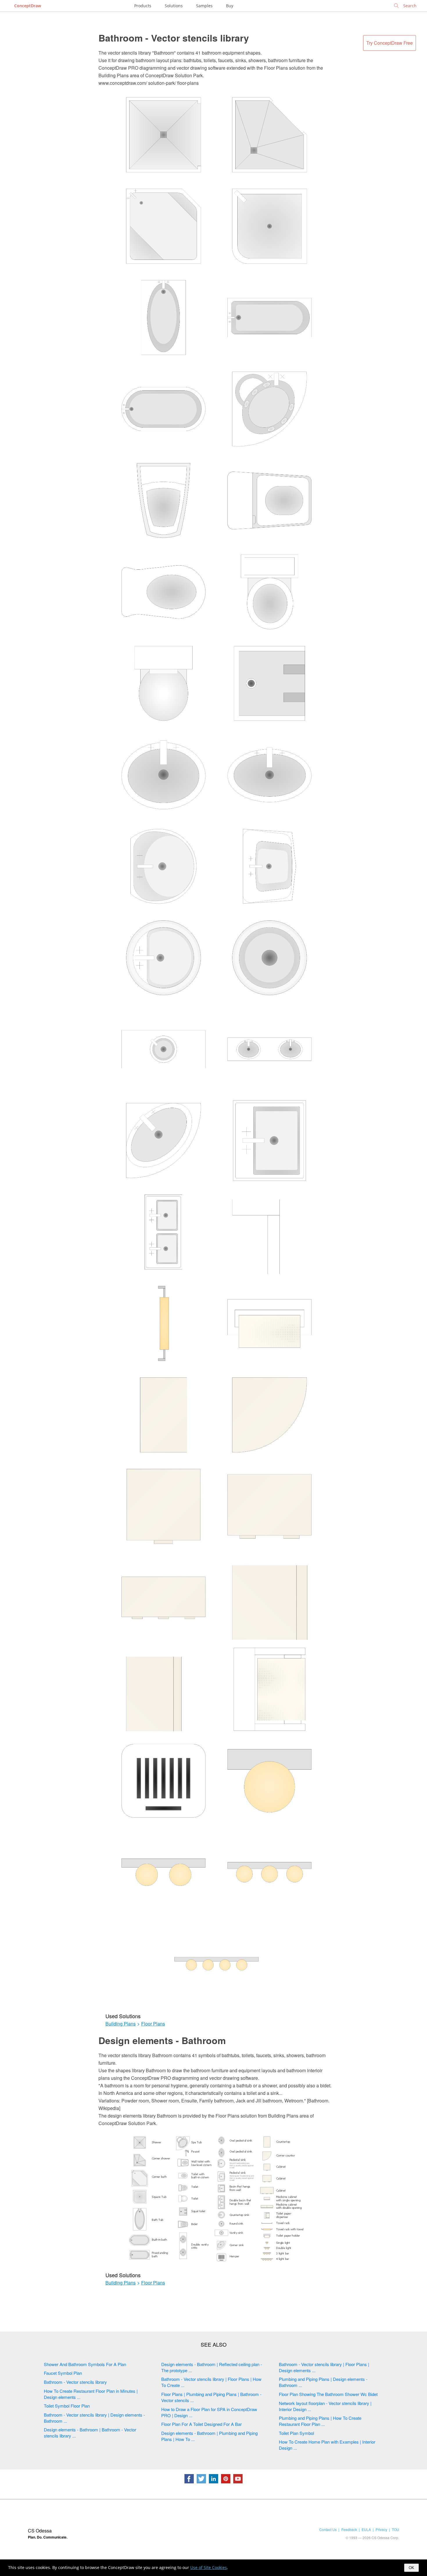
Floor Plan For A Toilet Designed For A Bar (201, 2424)
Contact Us (328, 2529)
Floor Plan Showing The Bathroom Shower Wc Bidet (328, 2394)
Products (143, 6)
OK (411, 2568)
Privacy (381, 2529)
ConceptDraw (28, 6)
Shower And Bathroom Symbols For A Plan (85, 2364)
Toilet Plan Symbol (296, 2433)
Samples (204, 6)
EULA (366, 2529)
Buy (230, 6)
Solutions (174, 6)
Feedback (349, 2529)
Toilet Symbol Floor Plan (67, 2406)
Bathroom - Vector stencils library (174, 38)
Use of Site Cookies (209, 2567)
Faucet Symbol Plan (63, 2373)
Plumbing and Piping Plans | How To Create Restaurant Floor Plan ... (320, 2421)
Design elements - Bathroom (162, 2040)
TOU (395, 2529)
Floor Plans (153, 2024)
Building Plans (121, 2024)
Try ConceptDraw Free (390, 43)
